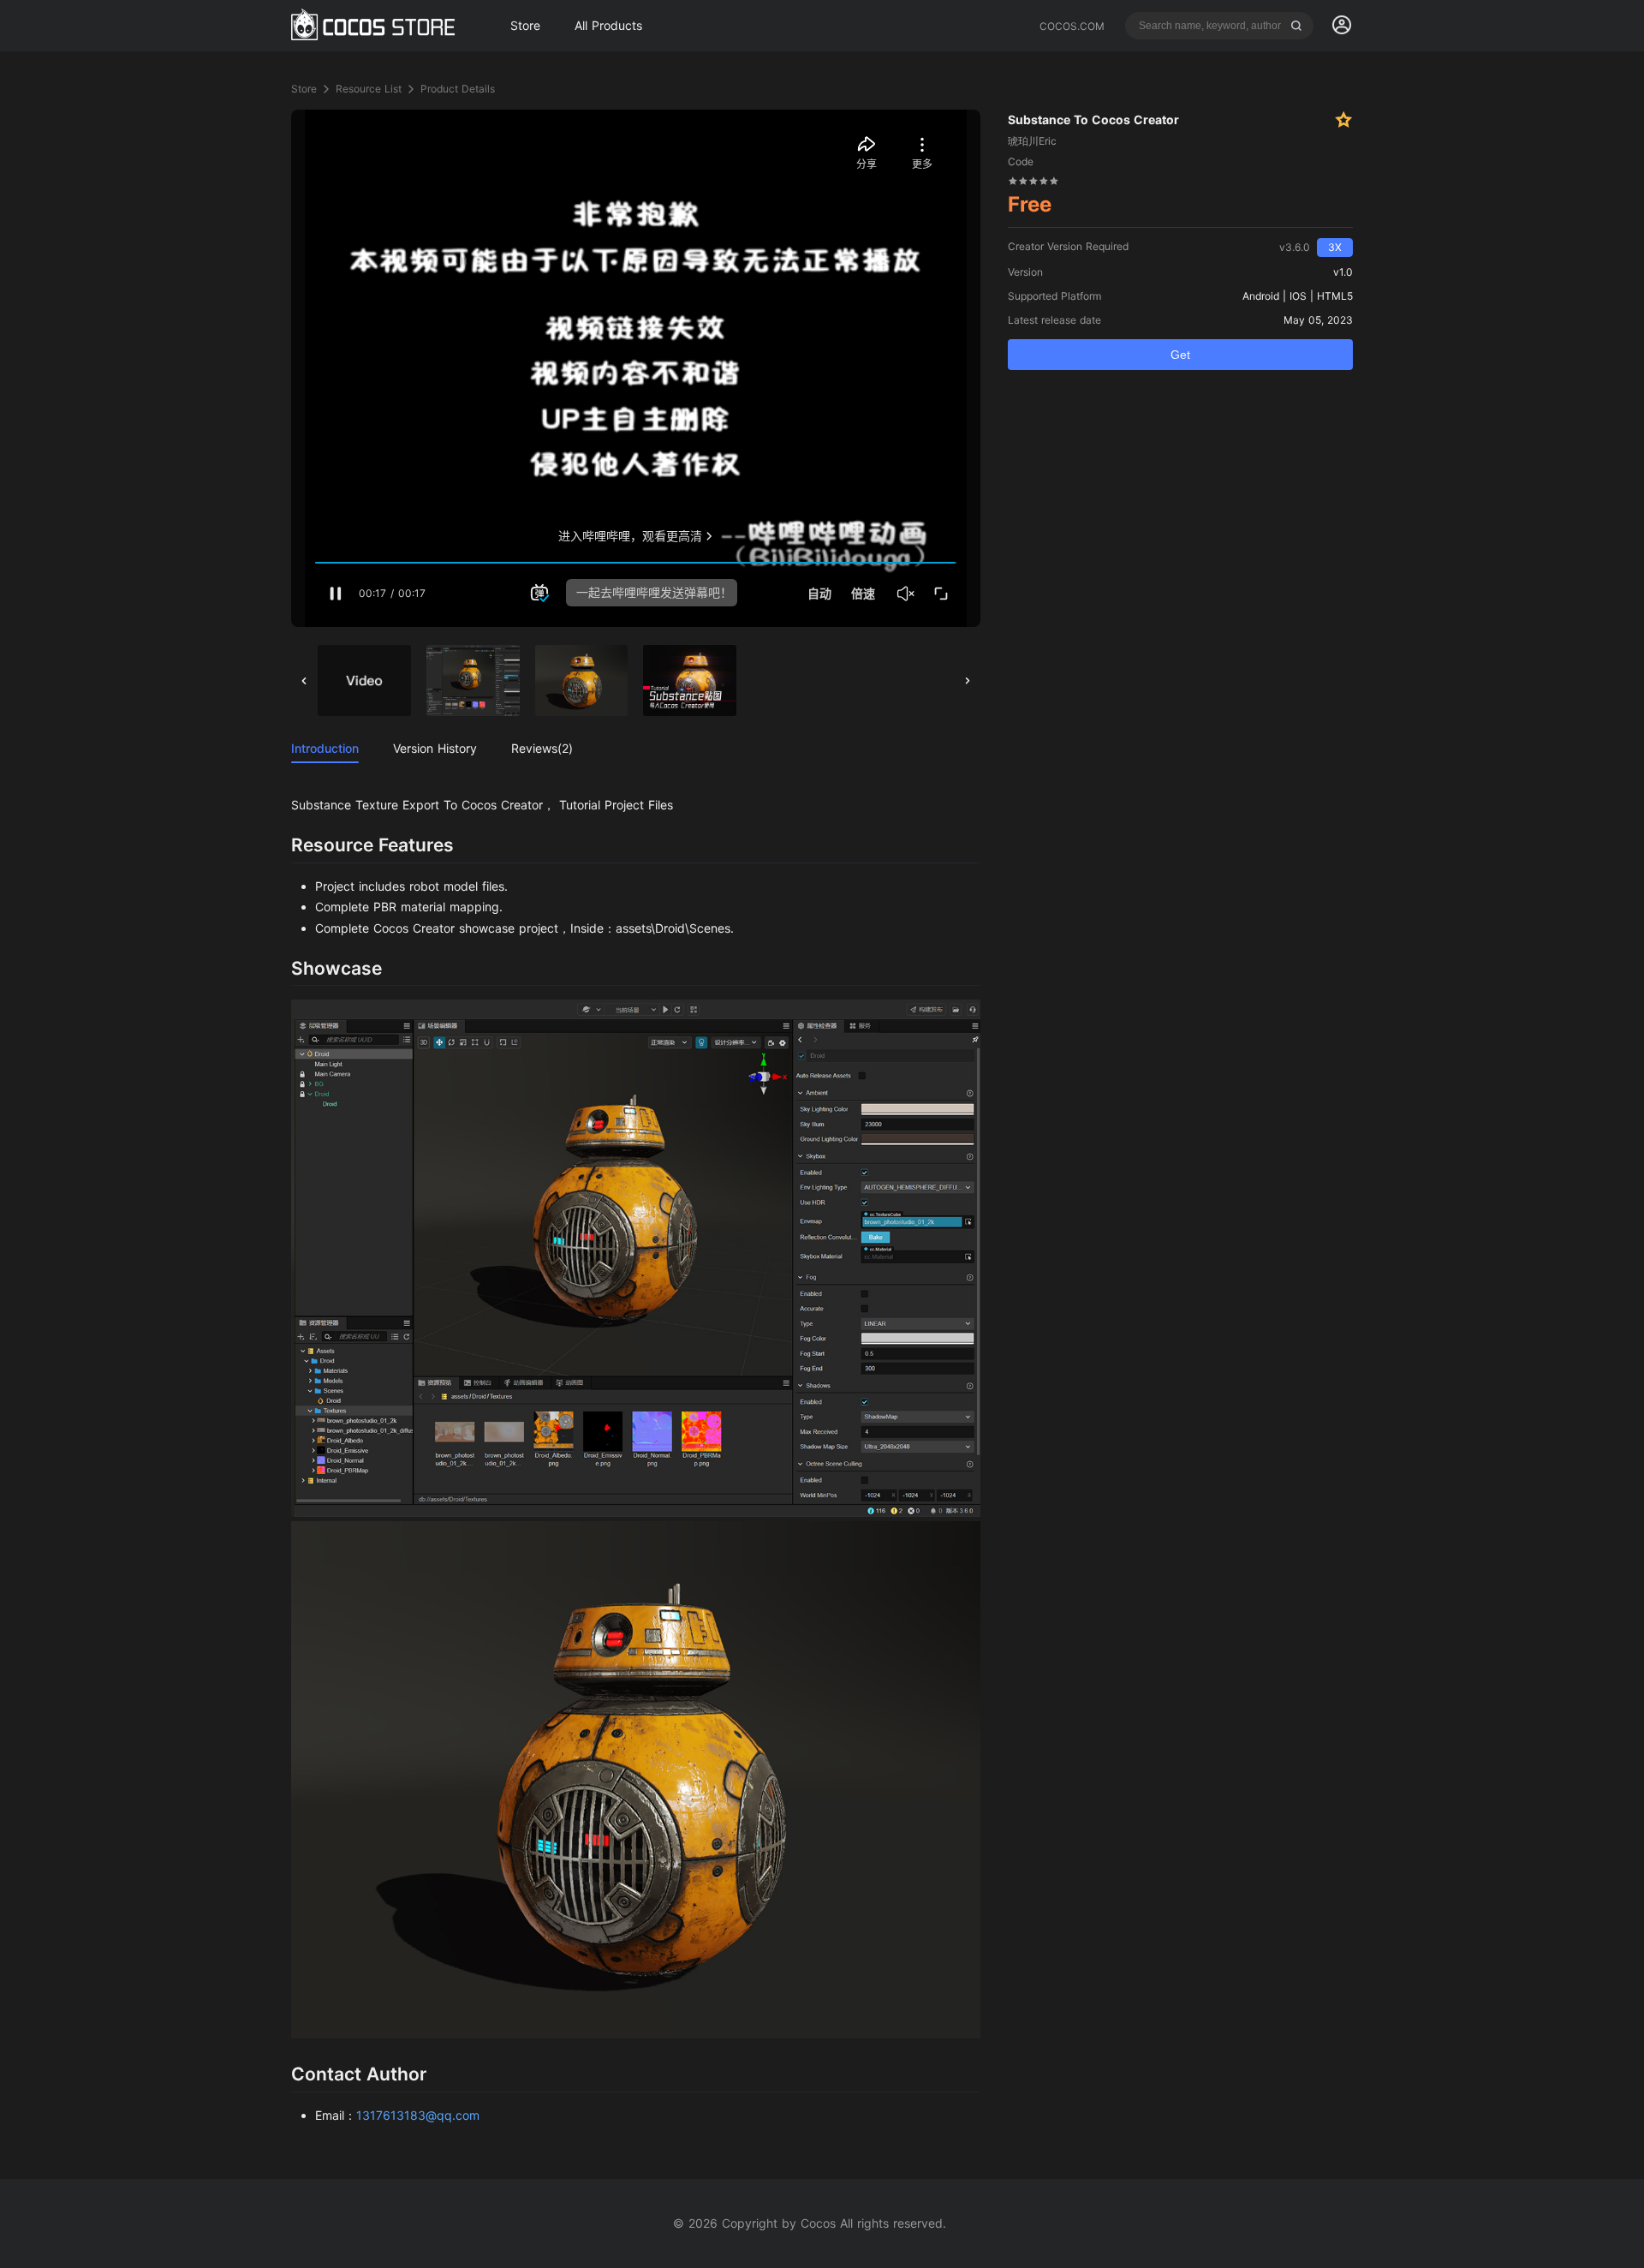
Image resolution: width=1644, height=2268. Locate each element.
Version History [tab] (435, 748)
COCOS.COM (1072, 26)
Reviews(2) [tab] (542, 748)
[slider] (1033, 180)
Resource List (369, 89)
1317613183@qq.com (418, 2115)
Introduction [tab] (325, 748)
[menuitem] (1342, 26)
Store (304, 89)
